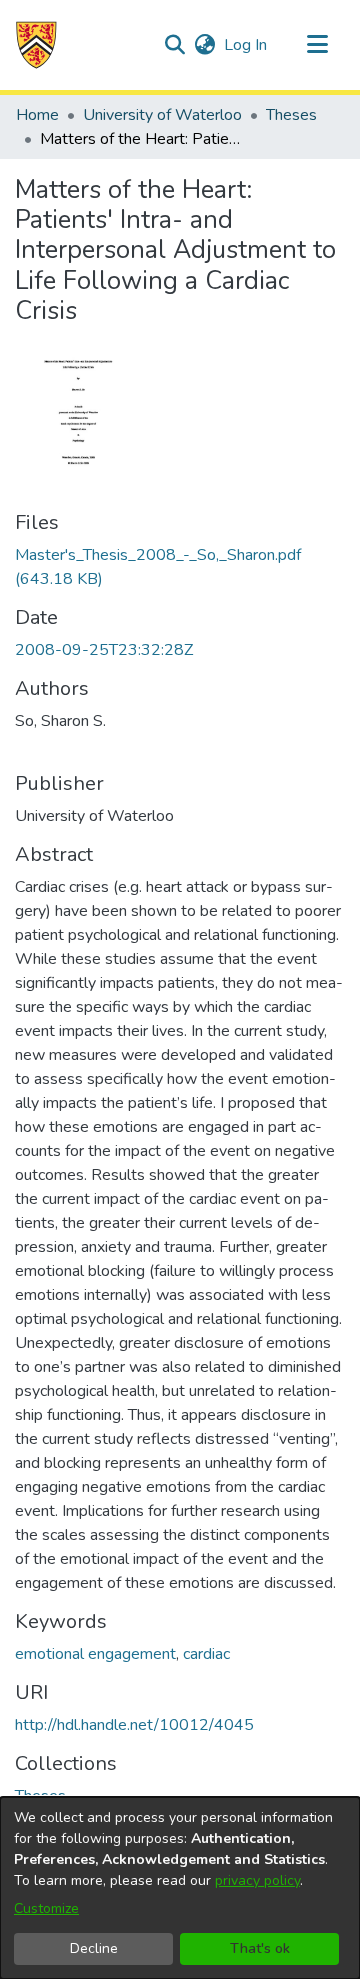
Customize (46, 1908)
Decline (94, 1948)
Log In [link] (246, 45)
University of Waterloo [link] (162, 115)
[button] (36, 45)
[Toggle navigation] (317, 45)
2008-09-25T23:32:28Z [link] (104, 650)
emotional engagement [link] (95, 1654)
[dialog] (180, 1888)
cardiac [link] (206, 1654)
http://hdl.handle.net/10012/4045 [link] (134, 1725)
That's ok (260, 1948)
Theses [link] (291, 115)
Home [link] (37, 115)
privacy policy (257, 1880)
